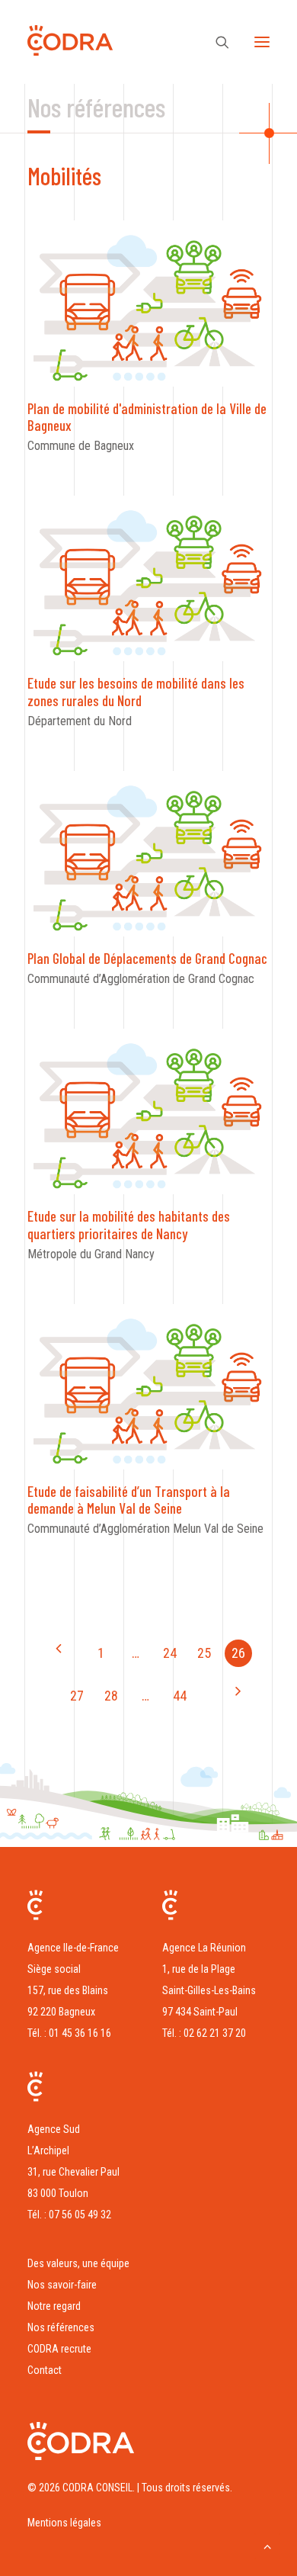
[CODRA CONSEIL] (70, 44)
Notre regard (54, 2306)
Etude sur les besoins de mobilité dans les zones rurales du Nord (136, 692)
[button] (262, 42)
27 (77, 1696)
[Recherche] (216, 42)
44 (180, 1696)
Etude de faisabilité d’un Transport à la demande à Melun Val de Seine (129, 1500)
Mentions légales (64, 2523)
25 (204, 1653)
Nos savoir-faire (62, 2285)
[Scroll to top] (267, 2545)
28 (111, 1696)
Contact (45, 2370)
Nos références (61, 2327)
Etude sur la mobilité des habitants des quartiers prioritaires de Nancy (129, 1225)
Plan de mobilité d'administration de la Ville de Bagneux (147, 417)
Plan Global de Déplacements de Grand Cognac (147, 958)
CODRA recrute (59, 2349)
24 (170, 1653)
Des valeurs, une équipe (78, 2263)
